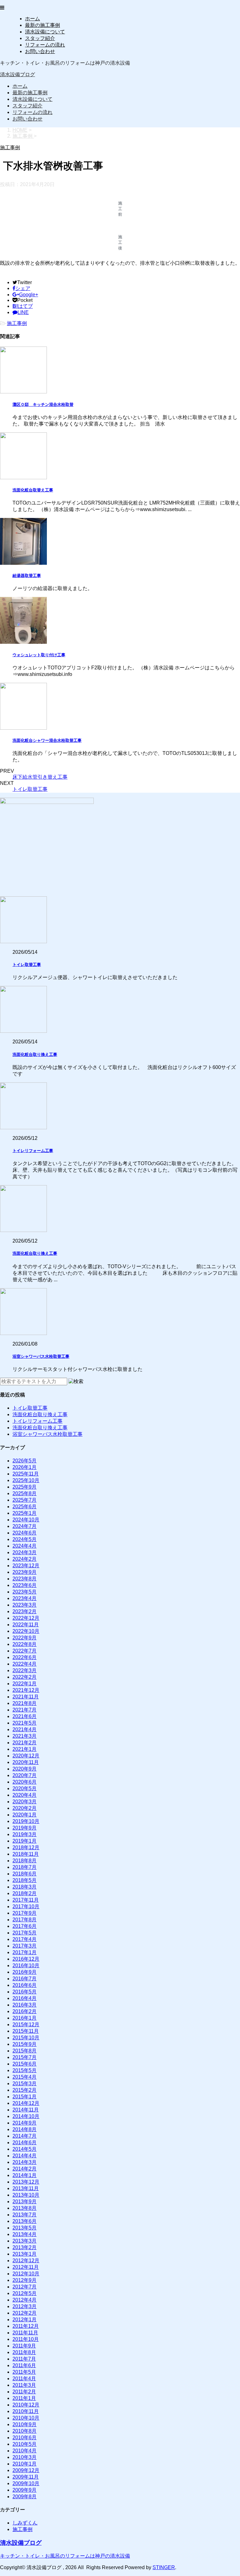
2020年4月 (25, 1795)
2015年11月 (26, 2031)
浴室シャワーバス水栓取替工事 (41, 1356)
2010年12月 (26, 2405)
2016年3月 (25, 2005)
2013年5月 (25, 2228)
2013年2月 (25, 2247)
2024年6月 (25, 1533)
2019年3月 (25, 1834)
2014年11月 (26, 2110)
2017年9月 (25, 1913)
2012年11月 (26, 2267)
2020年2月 (25, 1808)
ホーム (32, 19)
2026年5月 (25, 1461)
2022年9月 (25, 1638)
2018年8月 (25, 1861)
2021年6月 (25, 1716)
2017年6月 (25, 1926)
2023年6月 (25, 1585)
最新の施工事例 (42, 25)
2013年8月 (25, 2208)
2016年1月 (25, 2018)
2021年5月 (25, 1723)
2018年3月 (25, 1887)
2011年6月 (24, 2365)
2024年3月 (25, 1552)
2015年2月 (25, 2090)
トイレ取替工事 (30, 789)
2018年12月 (26, 1847)
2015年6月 (25, 2064)
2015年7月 (25, 2057)
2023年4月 (25, 1598)
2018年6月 (25, 1874)
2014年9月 (25, 2123)
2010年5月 (25, 2444)
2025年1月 (25, 1513)
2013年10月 (26, 2195)
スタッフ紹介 (40, 38)
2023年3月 (25, 1605)
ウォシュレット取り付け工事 (39, 655)
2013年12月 (26, 2182)
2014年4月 (25, 2156)
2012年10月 (26, 2274)
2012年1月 (25, 2320)
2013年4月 (25, 2234)
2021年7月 (25, 1710)
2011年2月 (24, 2392)
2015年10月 (26, 2038)
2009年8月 (25, 2497)
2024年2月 (25, 1559)
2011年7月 (24, 2359)
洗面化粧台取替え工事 (33, 490)
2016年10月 (26, 1965)
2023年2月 (25, 1611)
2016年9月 (25, 1972)
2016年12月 (26, 1959)
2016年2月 (25, 2011)
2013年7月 (25, 2215)
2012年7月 (25, 2287)
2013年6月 (25, 2221)
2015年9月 (25, 2044)
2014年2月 (25, 2169)
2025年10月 (26, 1480)
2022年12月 (26, 1618)
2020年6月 (25, 1782)
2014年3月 (25, 2162)
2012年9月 (25, 2280)
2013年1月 (25, 2254)
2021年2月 (25, 1743)
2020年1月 (25, 1815)
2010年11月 (26, 2411)
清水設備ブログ (17, 74)
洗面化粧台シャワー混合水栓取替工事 (47, 740)
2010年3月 (25, 2457)
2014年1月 (25, 2175)
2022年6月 (25, 1657)
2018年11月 (26, 1854)
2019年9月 (25, 1828)
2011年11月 (25, 2333)
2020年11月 (26, 1762)
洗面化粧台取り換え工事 (35, 1054)
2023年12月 (26, 1566)
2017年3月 (25, 1946)
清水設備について (45, 32)
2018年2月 (25, 1893)
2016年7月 (25, 1979)
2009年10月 (26, 2483)
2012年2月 (25, 2313)
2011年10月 (26, 2339)
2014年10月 (26, 2116)
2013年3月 (25, 2241)
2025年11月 (26, 1474)
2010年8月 (25, 2431)
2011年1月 (24, 2398)
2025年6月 (25, 1507)
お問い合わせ (40, 51)
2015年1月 (25, 2097)
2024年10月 (26, 1520)
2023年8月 (25, 1579)
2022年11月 (26, 1625)
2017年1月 (25, 1952)
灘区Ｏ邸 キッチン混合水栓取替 (43, 404)
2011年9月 (24, 2346)
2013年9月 (25, 2202)
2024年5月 (25, 1539)
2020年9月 (25, 1769)
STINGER (164, 2567)
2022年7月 (25, 1651)
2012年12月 (26, 2261)
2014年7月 (25, 2136)
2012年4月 (25, 2300)
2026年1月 (25, 1467)
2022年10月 (26, 1631)
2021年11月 (26, 1697)
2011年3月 (24, 2385)
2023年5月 (25, 1592)
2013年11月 (26, 2188)
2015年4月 (25, 2077)
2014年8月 (25, 2129)
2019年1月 (25, 1841)
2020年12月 (26, 1756)
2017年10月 (26, 1906)
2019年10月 (26, 1821)
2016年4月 (25, 1998)
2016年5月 (25, 1992)
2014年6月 (25, 2143)
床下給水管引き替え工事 (40, 777)
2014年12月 (26, 2103)
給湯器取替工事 (27, 576)
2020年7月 (25, 1775)
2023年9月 (25, 1572)
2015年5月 (25, 2070)
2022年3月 (25, 1670)
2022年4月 (25, 1664)
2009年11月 (26, 2477)
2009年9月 (25, 2490)
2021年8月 (25, 1703)
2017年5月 (25, 1933)
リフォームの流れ (45, 45)
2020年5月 (25, 1788)
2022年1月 (25, 1684)
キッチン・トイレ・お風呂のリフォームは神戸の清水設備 (65, 2556)
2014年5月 (25, 2149)
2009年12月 (26, 2470)
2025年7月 (25, 1500)
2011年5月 (24, 2372)
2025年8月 (25, 1493)
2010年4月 (25, 2451)
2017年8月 (25, 1920)
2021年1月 (25, 1749)
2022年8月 (25, 1644)
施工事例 (17, 323)
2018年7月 (25, 1867)
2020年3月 (25, 1802)
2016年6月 (25, 1985)
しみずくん (25, 2523)
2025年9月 (25, 1487)
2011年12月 (26, 2326)
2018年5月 (25, 1880)
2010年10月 (26, 2418)
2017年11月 (26, 1900)
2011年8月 (24, 2352)
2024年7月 (25, 1526)
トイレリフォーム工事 (33, 1151)
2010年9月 (25, 2424)
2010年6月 (25, 2438)
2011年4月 (24, 2379)
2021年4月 (25, 1729)
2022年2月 (25, 1677)
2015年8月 (25, 2051)
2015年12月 (26, 2024)
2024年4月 (25, 1546)
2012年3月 (25, 2306)
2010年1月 (25, 2464)
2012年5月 (25, 2293)
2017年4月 (25, 1939)
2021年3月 (25, 1736)
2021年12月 (26, 1690)
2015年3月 (25, 2083)
